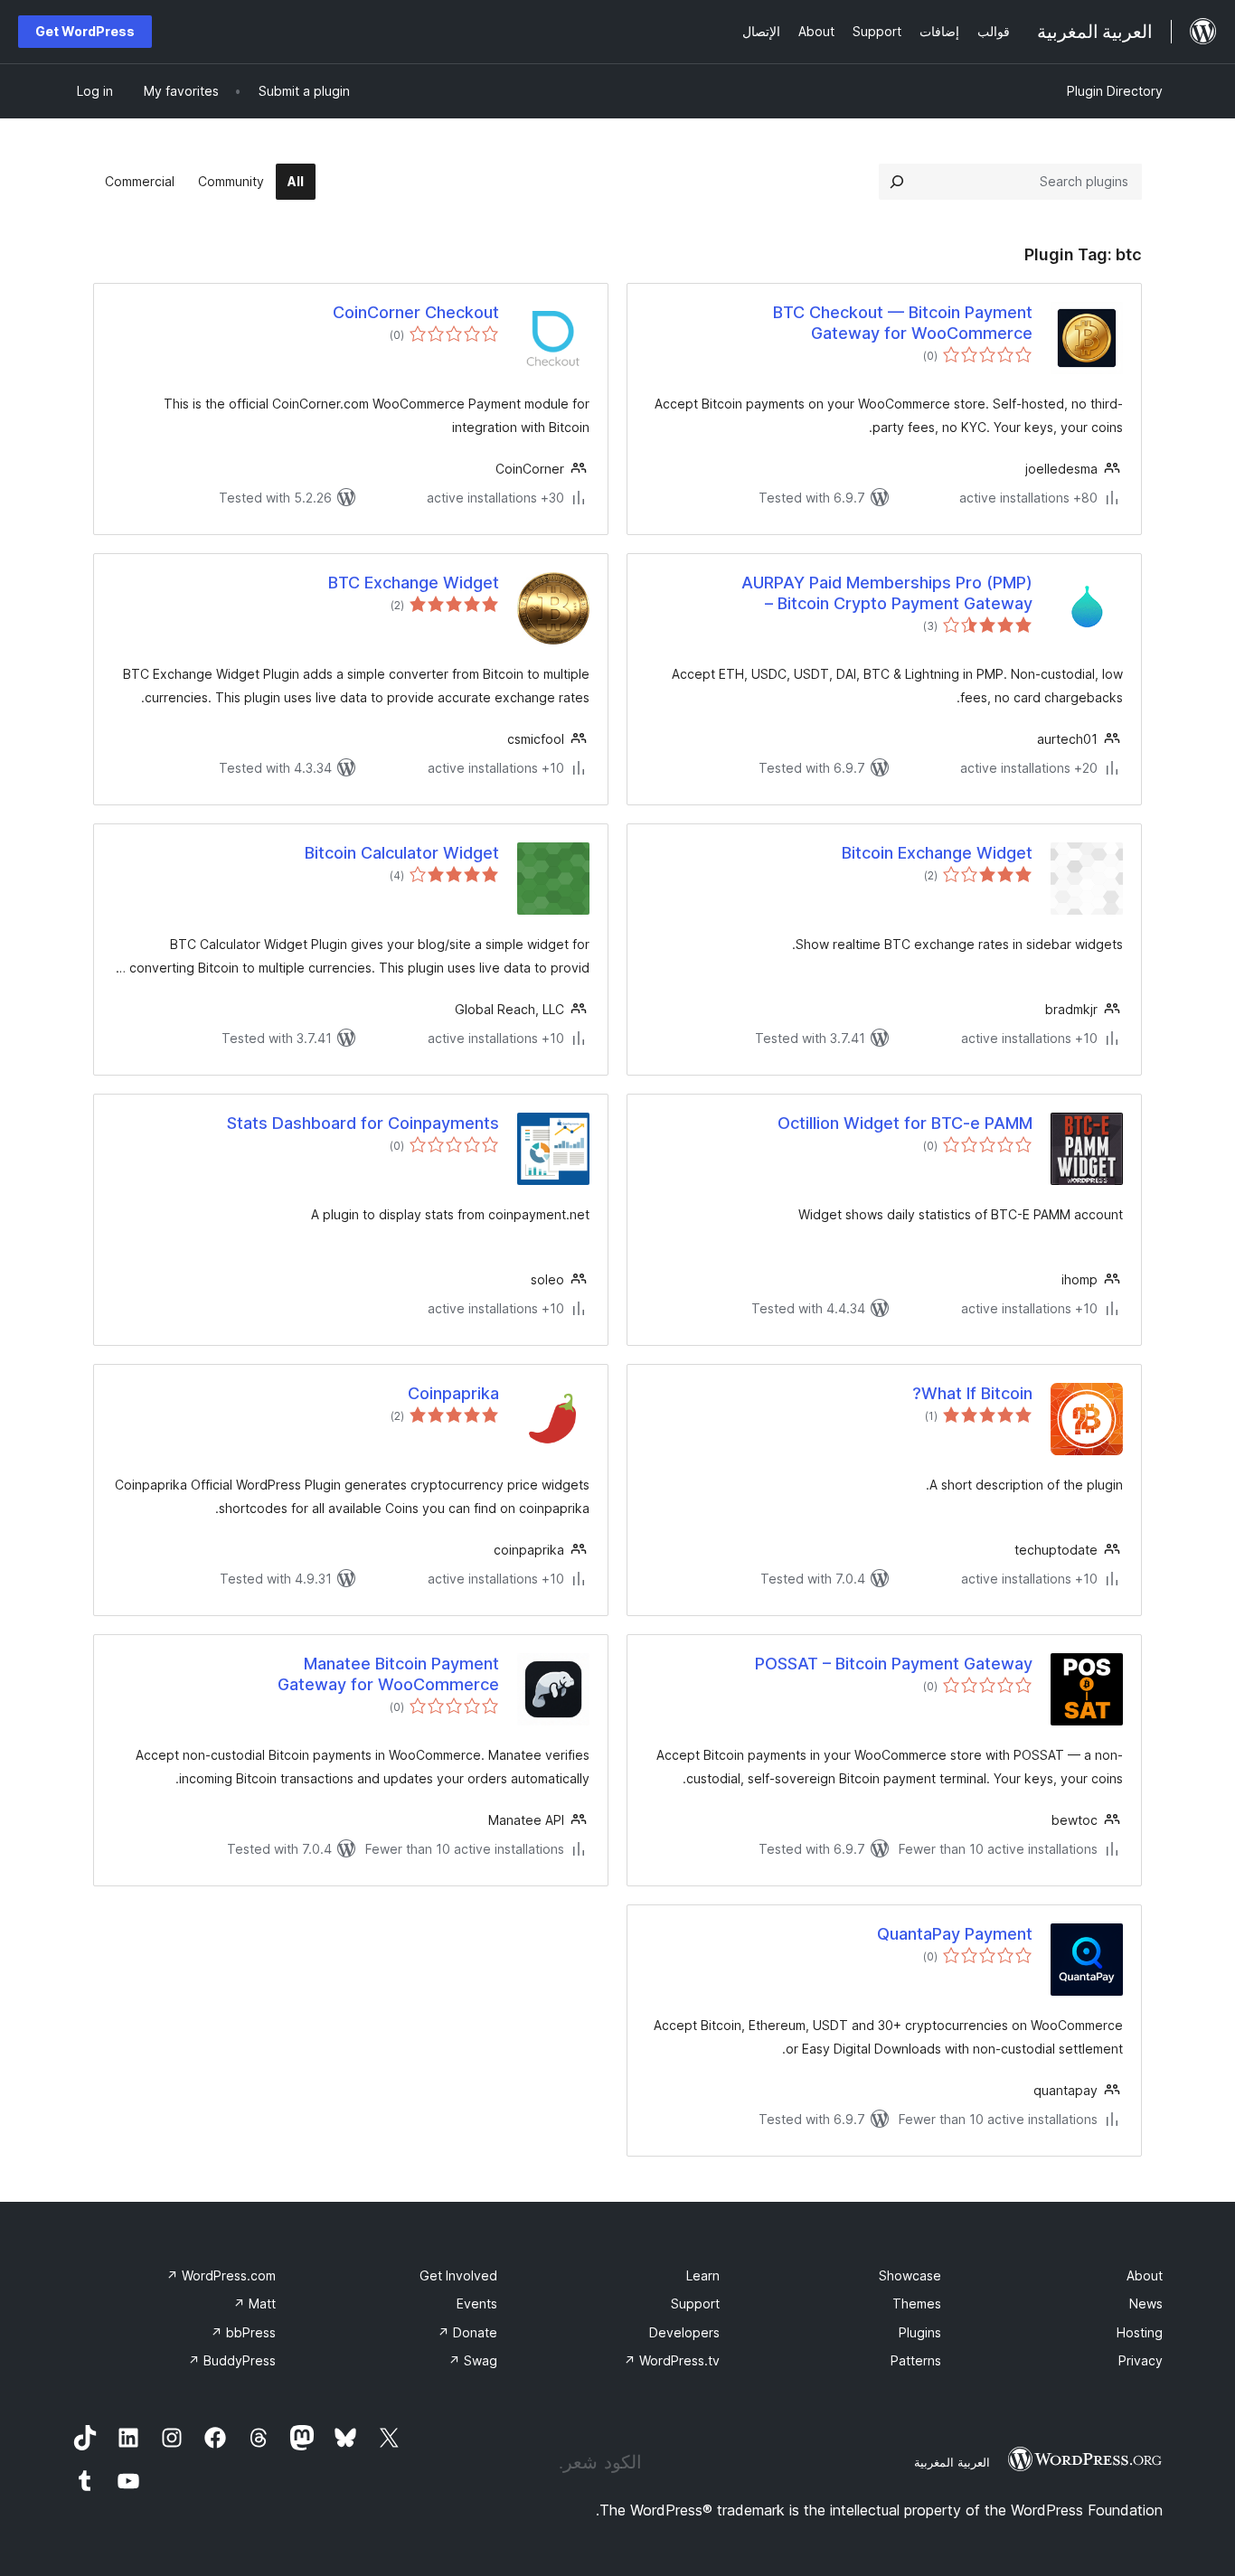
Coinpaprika (453, 1393)
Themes (917, 2303)
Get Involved (458, 2275)
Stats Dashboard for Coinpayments (363, 1123)
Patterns (916, 2360)
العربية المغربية (952, 2462)
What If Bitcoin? (972, 1393)
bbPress (243, 2332)
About (1145, 2275)
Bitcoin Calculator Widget (402, 853)
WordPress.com (221, 2275)
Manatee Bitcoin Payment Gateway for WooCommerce (388, 1674)
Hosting (1140, 2332)
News (1146, 2303)
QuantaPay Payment (955, 1934)
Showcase (910, 2275)
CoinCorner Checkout (416, 312)
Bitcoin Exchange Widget (937, 853)
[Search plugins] (897, 182)
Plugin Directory (1115, 91)
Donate (467, 2332)
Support (695, 2303)
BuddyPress (232, 2360)
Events (477, 2303)
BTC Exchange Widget (414, 583)
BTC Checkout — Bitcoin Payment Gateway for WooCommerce (903, 323)
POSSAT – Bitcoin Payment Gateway (894, 1664)
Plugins (920, 2332)
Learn (703, 2275)
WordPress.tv (672, 2360)
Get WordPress (85, 31)
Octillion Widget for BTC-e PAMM (905, 1123)
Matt (255, 2303)
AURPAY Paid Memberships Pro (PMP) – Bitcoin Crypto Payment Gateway (887, 593)
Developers (684, 2332)
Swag (473, 2360)
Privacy (1141, 2360)
